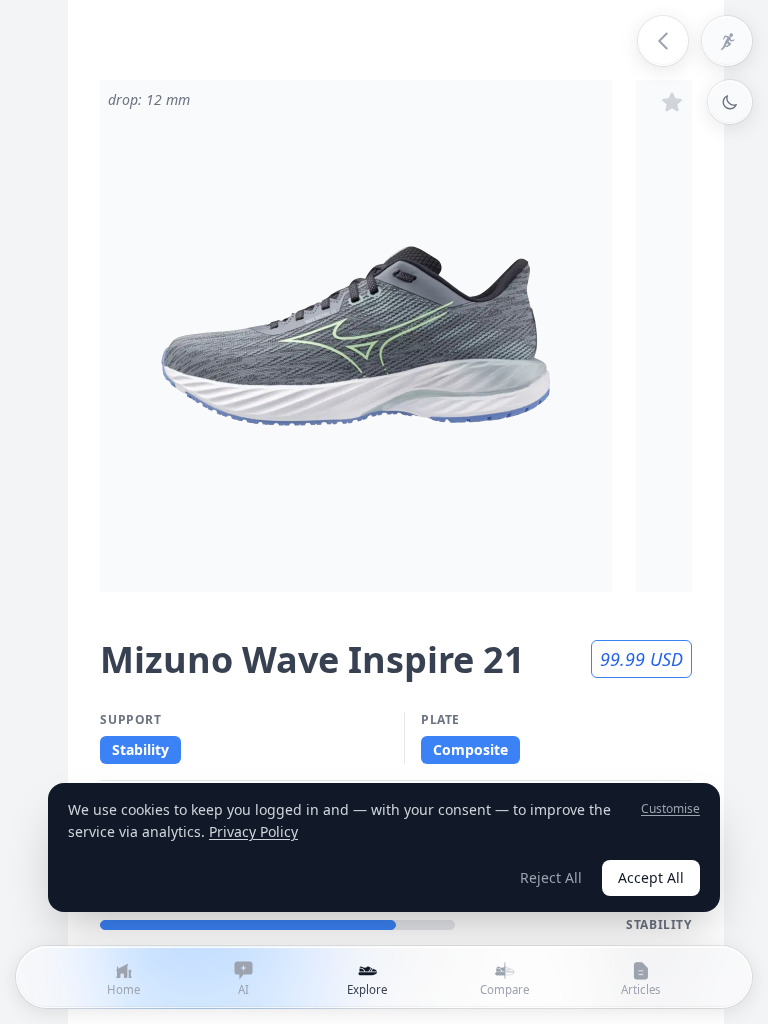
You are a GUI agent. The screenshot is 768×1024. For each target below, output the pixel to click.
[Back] (663, 41)
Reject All (551, 877)
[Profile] (727, 41)
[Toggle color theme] (730, 102)
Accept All (651, 877)
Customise (670, 809)
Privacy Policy (253, 831)
